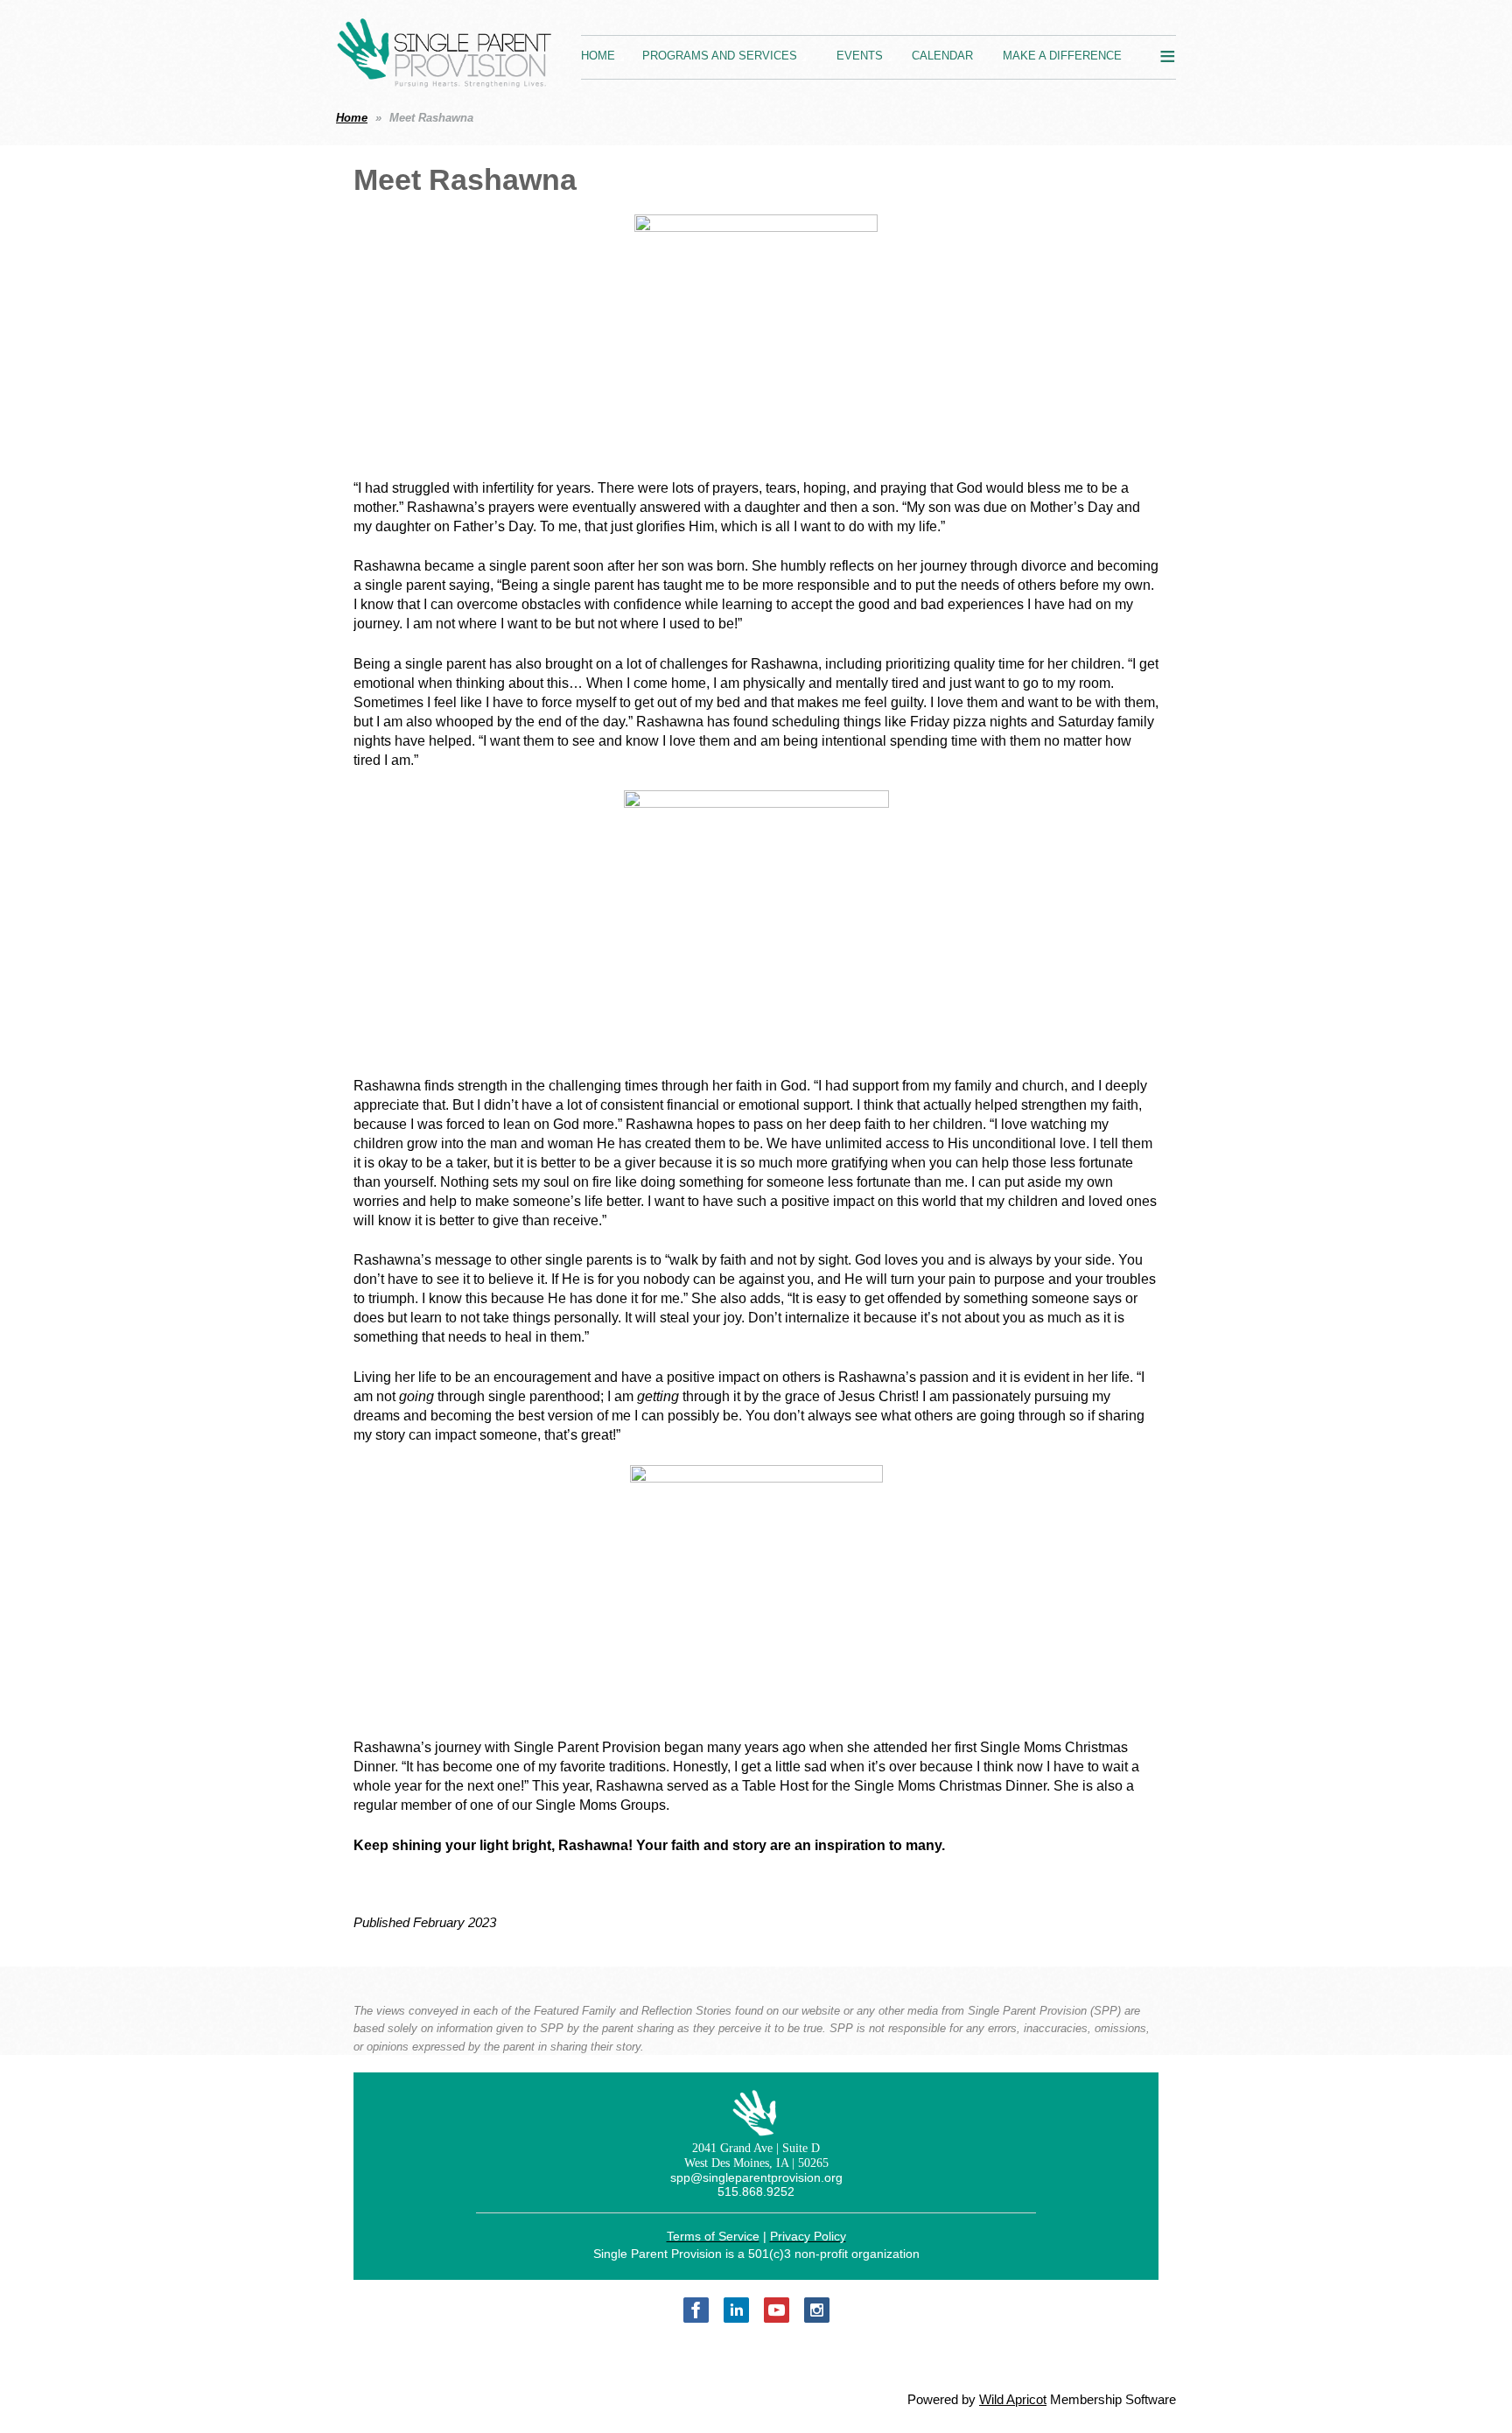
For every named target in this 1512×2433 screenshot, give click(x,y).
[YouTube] (777, 2310)
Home (352, 118)
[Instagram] (817, 2310)
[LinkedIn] (736, 2310)
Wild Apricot (1013, 2400)
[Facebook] (696, 2310)
